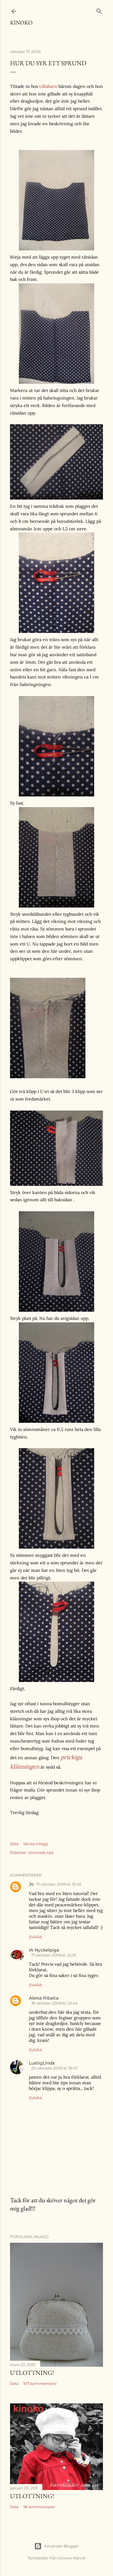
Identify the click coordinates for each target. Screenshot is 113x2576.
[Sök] (99, 10)
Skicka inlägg (35, 1844)
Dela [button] (14, 1844)
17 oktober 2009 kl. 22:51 (54, 1955)
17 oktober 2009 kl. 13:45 (59, 1884)
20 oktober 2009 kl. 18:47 (54, 2068)
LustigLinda (42, 2063)
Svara (35, 1937)
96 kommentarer (39, 2507)
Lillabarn (48, 86)
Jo (31, 1884)
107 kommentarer (40, 2383)
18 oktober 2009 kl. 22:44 (55, 2003)
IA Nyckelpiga (44, 1950)
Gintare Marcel (72, 2558)
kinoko (21, 22)
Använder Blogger (62, 2546)
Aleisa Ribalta (44, 1998)
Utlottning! (32, 2373)
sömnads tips (41, 1853)
